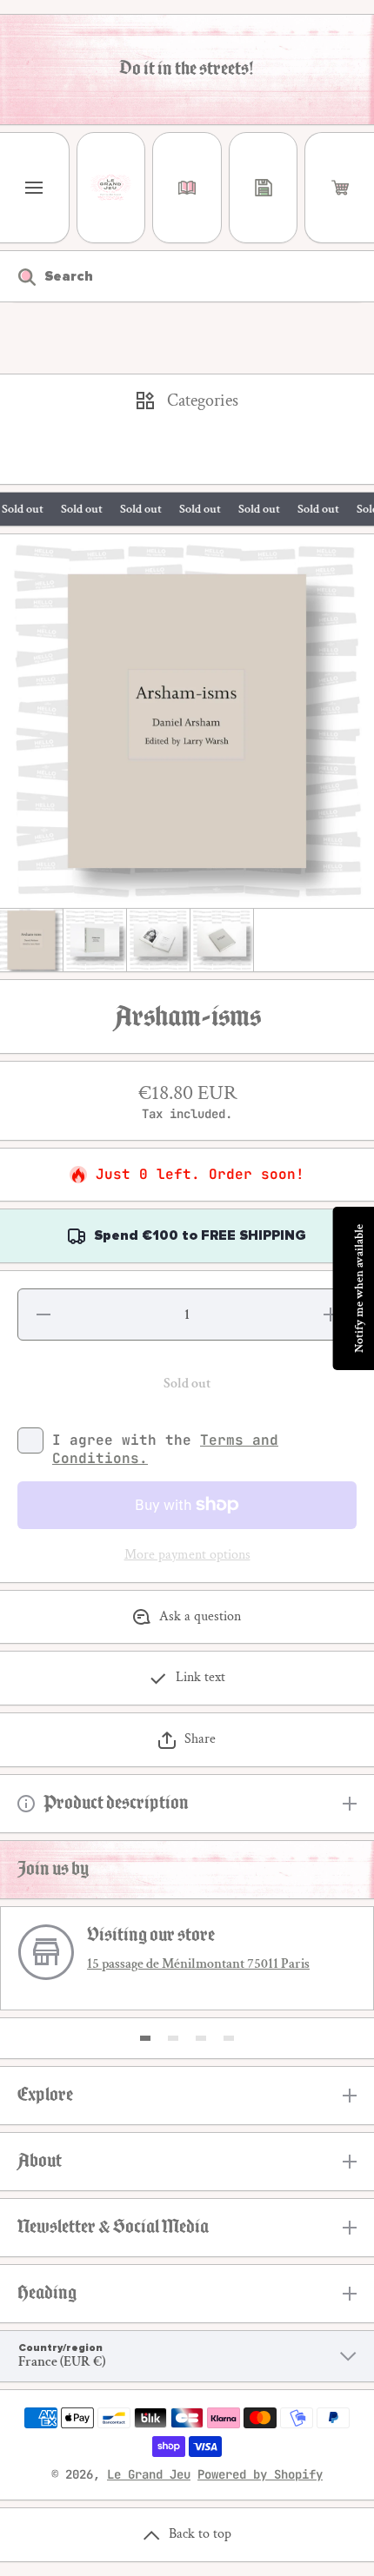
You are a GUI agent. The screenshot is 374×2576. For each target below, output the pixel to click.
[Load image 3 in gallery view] (158, 940)
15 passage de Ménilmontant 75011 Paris (198, 1964)
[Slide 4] (229, 2038)
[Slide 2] (173, 2038)
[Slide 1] (145, 2038)
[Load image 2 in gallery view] (95, 940)
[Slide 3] (201, 2038)
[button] (340, 188)
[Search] (18, 276)
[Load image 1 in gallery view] (31, 940)
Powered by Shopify (260, 2474)
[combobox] (187, 276)
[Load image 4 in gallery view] (222, 940)
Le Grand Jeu (149, 2474)
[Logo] (111, 188)
